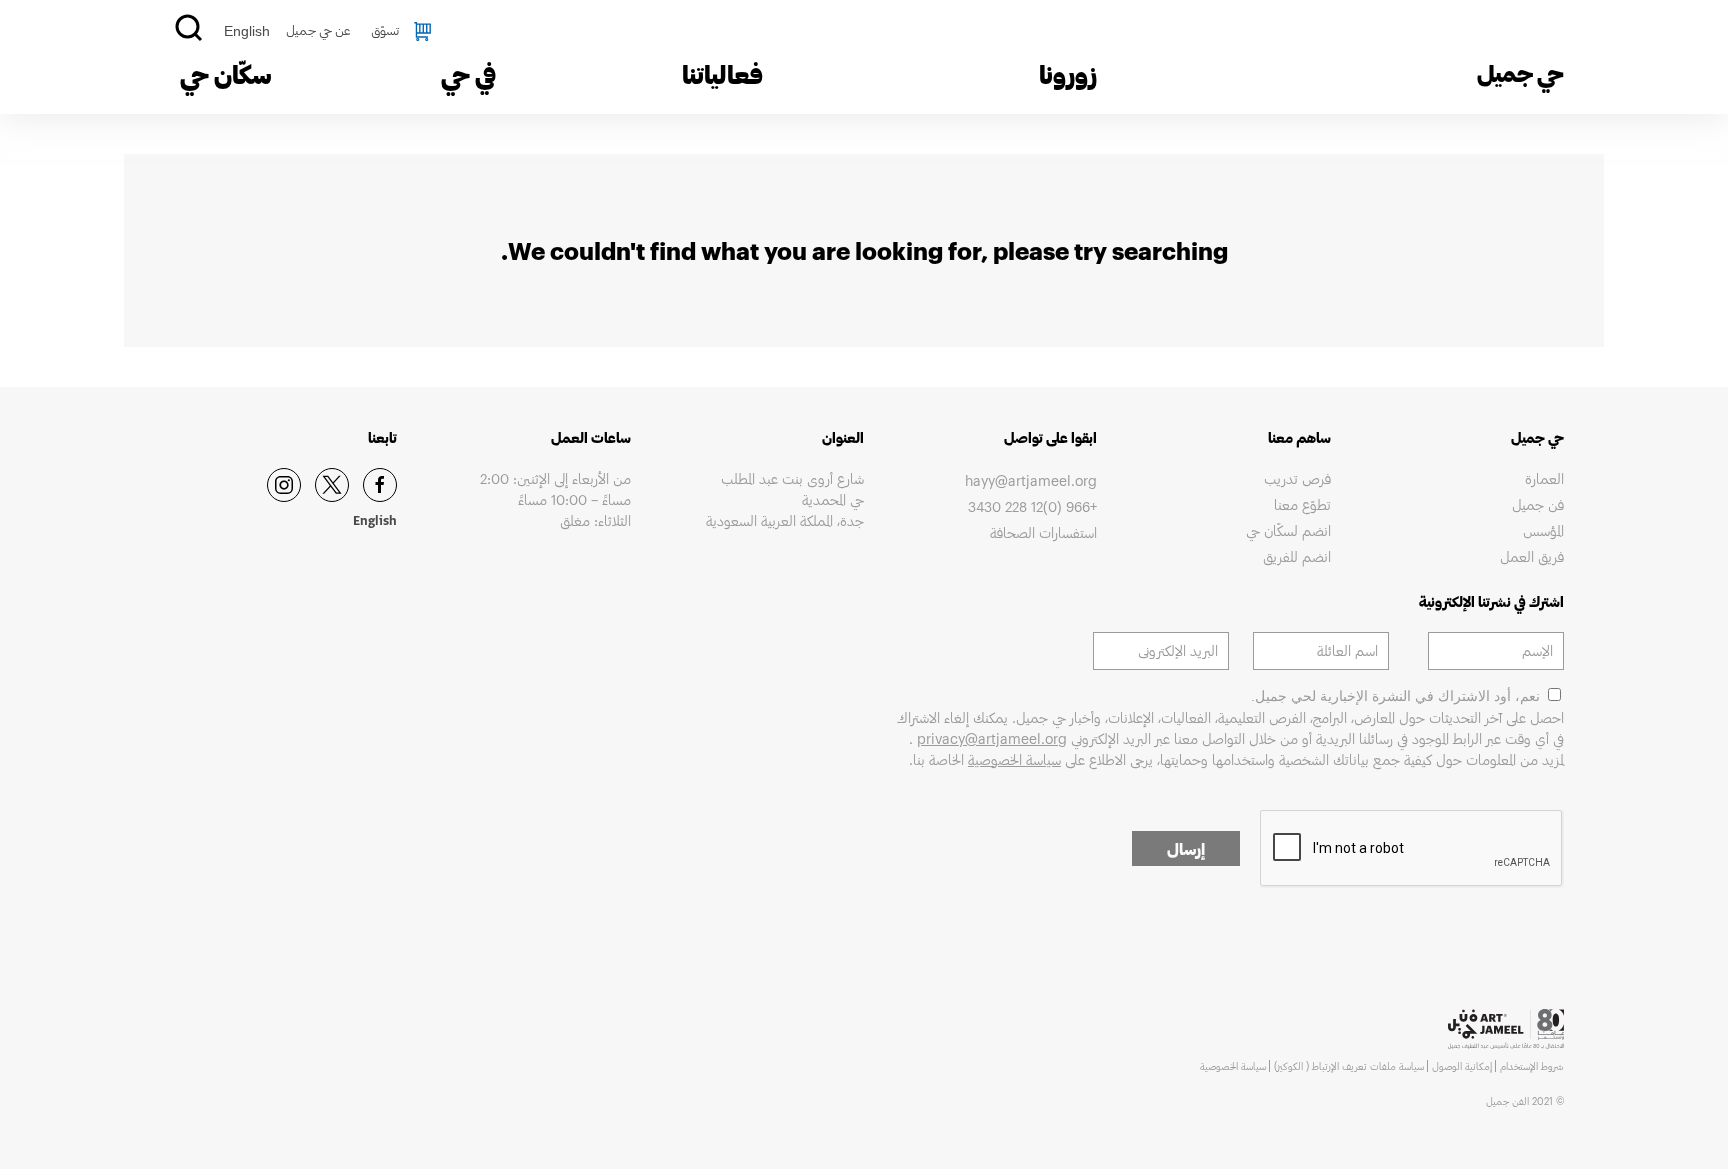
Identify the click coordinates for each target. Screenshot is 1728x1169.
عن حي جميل (318, 30)
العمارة (1544, 478)
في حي (468, 74)
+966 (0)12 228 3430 (1032, 506)
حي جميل (1520, 72)
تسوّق (385, 30)
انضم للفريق (1296, 556)
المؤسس (1543, 530)
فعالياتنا (722, 74)
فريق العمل (1532, 556)
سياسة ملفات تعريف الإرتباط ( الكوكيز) (1349, 1066)
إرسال (1186, 848)
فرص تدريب (1297, 478)
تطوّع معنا (1302, 504)
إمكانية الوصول (1462, 1066)
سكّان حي (226, 74)
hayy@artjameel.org (1031, 480)
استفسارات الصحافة (1043, 532)
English (247, 31)
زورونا (1068, 74)
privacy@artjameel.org (992, 738)
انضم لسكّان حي (1288, 530)
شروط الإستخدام (1532, 1066)
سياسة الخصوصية (1014, 759)
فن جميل (1538, 504)
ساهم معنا (1299, 437)
